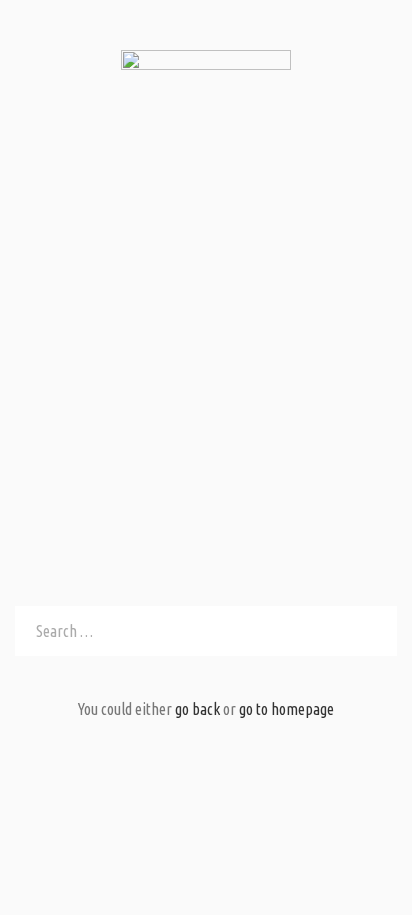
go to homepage (286, 709)
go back (197, 709)
